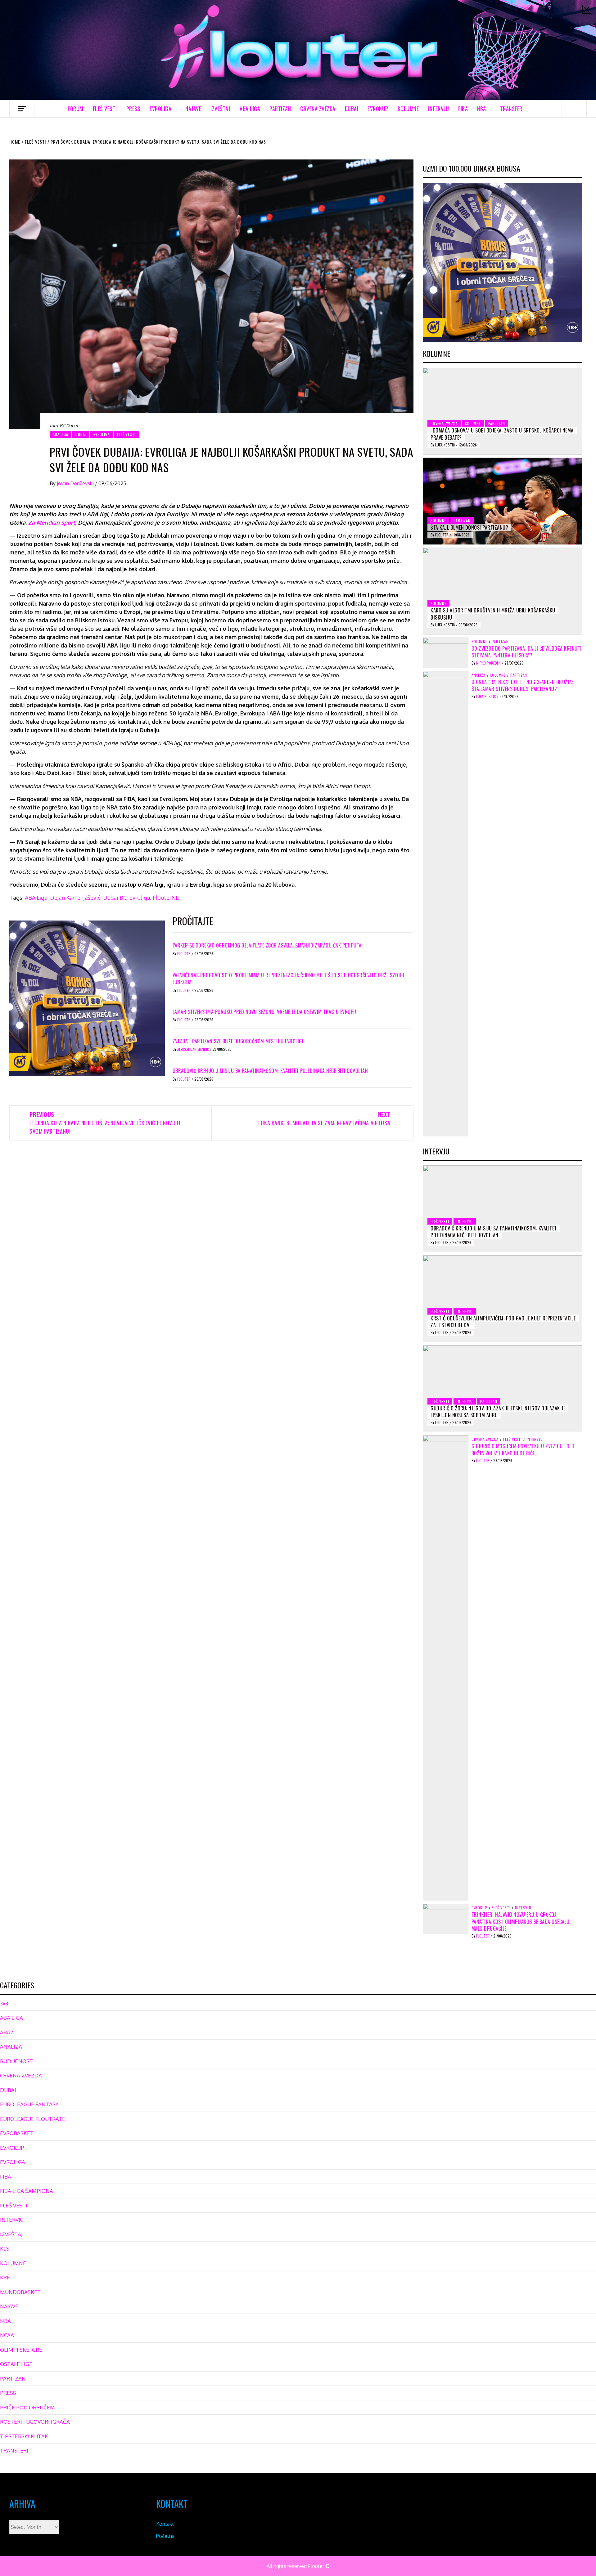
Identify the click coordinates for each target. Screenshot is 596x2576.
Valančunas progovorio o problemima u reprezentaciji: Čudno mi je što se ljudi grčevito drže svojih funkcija (289, 979)
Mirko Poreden (489, 663)
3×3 (4, 2003)
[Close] (587, 9)
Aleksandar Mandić (194, 1049)
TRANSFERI (512, 109)
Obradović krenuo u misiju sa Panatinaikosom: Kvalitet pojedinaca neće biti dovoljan (270, 1071)
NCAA (7, 2335)
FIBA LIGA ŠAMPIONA (27, 2191)
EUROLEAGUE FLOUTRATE (33, 2119)
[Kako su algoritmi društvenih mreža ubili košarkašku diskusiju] (502, 591)
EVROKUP (378, 109)
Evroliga (140, 898)
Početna (165, 2536)
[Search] (574, 109)
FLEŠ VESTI (105, 109)
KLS (5, 2249)
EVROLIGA (160, 109)
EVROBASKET (17, 2133)
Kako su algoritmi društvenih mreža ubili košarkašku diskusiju (493, 614)
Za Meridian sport (52, 522)
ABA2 (7, 2032)
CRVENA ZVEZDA (318, 109)
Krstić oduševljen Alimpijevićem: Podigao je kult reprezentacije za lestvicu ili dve (503, 1322)
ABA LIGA (250, 109)
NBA (482, 109)
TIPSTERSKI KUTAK (24, 2436)
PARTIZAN (280, 109)
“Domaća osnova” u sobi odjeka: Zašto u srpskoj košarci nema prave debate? (502, 434)
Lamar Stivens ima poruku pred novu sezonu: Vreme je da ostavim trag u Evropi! (264, 1012)
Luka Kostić (445, 445)
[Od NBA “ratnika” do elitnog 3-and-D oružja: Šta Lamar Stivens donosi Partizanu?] (446, 903)
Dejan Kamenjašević (75, 898)
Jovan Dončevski (76, 483)
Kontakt (165, 2524)
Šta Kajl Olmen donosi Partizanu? (469, 527)
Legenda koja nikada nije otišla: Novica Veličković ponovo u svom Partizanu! (105, 1123)
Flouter (184, 954)
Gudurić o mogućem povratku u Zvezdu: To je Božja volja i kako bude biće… (523, 1449)
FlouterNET (168, 898)
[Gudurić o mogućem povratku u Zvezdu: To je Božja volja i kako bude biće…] (446, 1668)
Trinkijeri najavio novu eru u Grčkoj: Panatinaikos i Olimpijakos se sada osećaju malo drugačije (521, 1922)
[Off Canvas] (22, 109)
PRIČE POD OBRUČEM (27, 2407)
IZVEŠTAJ (220, 109)
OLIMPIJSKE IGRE (21, 2350)
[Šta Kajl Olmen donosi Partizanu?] (502, 501)
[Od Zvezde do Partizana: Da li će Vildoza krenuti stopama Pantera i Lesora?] (446, 652)
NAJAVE (193, 109)
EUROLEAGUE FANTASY (29, 2104)
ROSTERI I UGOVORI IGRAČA (35, 2422)
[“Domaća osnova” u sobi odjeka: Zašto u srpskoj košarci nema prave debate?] (502, 411)
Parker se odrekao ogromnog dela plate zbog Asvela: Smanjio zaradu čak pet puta (267, 945)
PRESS (133, 109)
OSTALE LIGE (16, 2364)
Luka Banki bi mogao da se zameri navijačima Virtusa (324, 1119)
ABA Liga (36, 898)
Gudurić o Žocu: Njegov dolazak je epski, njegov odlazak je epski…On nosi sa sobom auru (498, 1412)
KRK (5, 2277)
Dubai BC (115, 898)
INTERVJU (438, 109)
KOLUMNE (408, 109)
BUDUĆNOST (16, 2061)
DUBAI (352, 109)
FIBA (463, 109)
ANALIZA (479, 675)
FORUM (76, 109)
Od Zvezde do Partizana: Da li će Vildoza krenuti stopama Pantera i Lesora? (527, 652)
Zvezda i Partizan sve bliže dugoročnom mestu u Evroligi (238, 1041)
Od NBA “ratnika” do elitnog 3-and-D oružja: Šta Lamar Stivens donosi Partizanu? (522, 685)
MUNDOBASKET (20, 2292)
